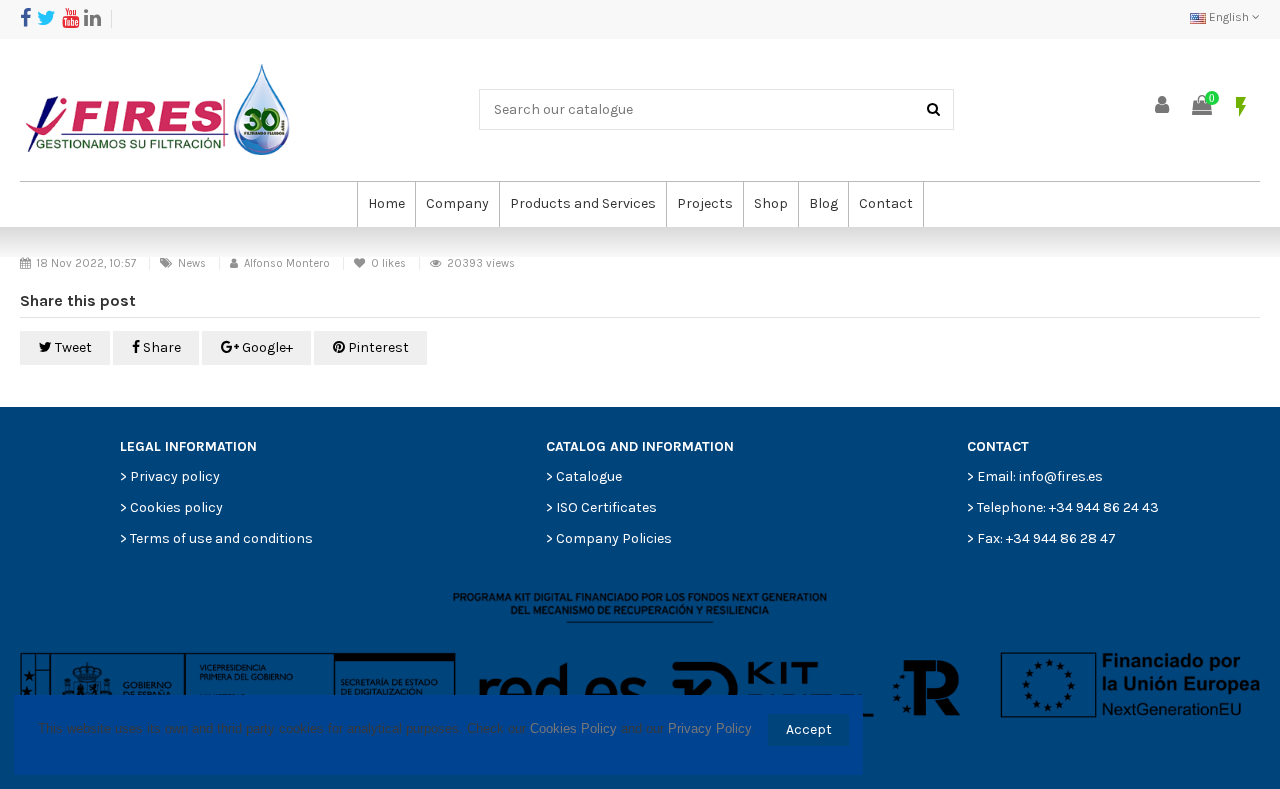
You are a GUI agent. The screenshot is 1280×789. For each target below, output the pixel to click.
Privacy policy (175, 476)
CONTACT (998, 446)
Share (160, 347)
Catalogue (589, 476)
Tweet (72, 347)
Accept (809, 729)
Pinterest (377, 347)
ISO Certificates (606, 507)
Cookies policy (176, 507)
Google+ (266, 347)
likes (390, 263)
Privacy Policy (709, 728)
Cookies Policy (573, 728)
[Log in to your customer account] (1163, 106)
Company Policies (614, 538)
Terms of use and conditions (221, 538)
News (192, 263)
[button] (457, 204)
